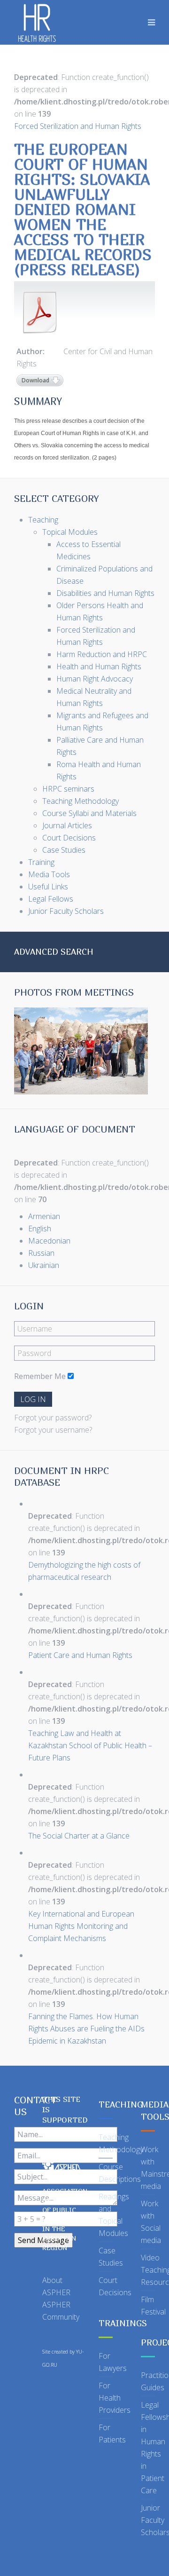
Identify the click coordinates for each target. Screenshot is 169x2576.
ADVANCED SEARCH (54, 952)
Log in (33, 1399)
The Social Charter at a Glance (79, 1836)
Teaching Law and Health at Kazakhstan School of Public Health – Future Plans (90, 1745)
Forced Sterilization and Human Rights (78, 126)
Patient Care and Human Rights (80, 1655)
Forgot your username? (53, 1430)
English (40, 1229)
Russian (41, 1253)
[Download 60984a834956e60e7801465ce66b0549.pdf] (40, 312)
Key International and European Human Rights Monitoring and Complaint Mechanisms (81, 1926)
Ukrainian (44, 1265)
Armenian (44, 1216)
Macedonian (49, 1241)
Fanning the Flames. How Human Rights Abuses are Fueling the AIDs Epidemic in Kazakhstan (86, 2029)
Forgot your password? (53, 1418)
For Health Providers (115, 2398)
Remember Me (40, 1376)
